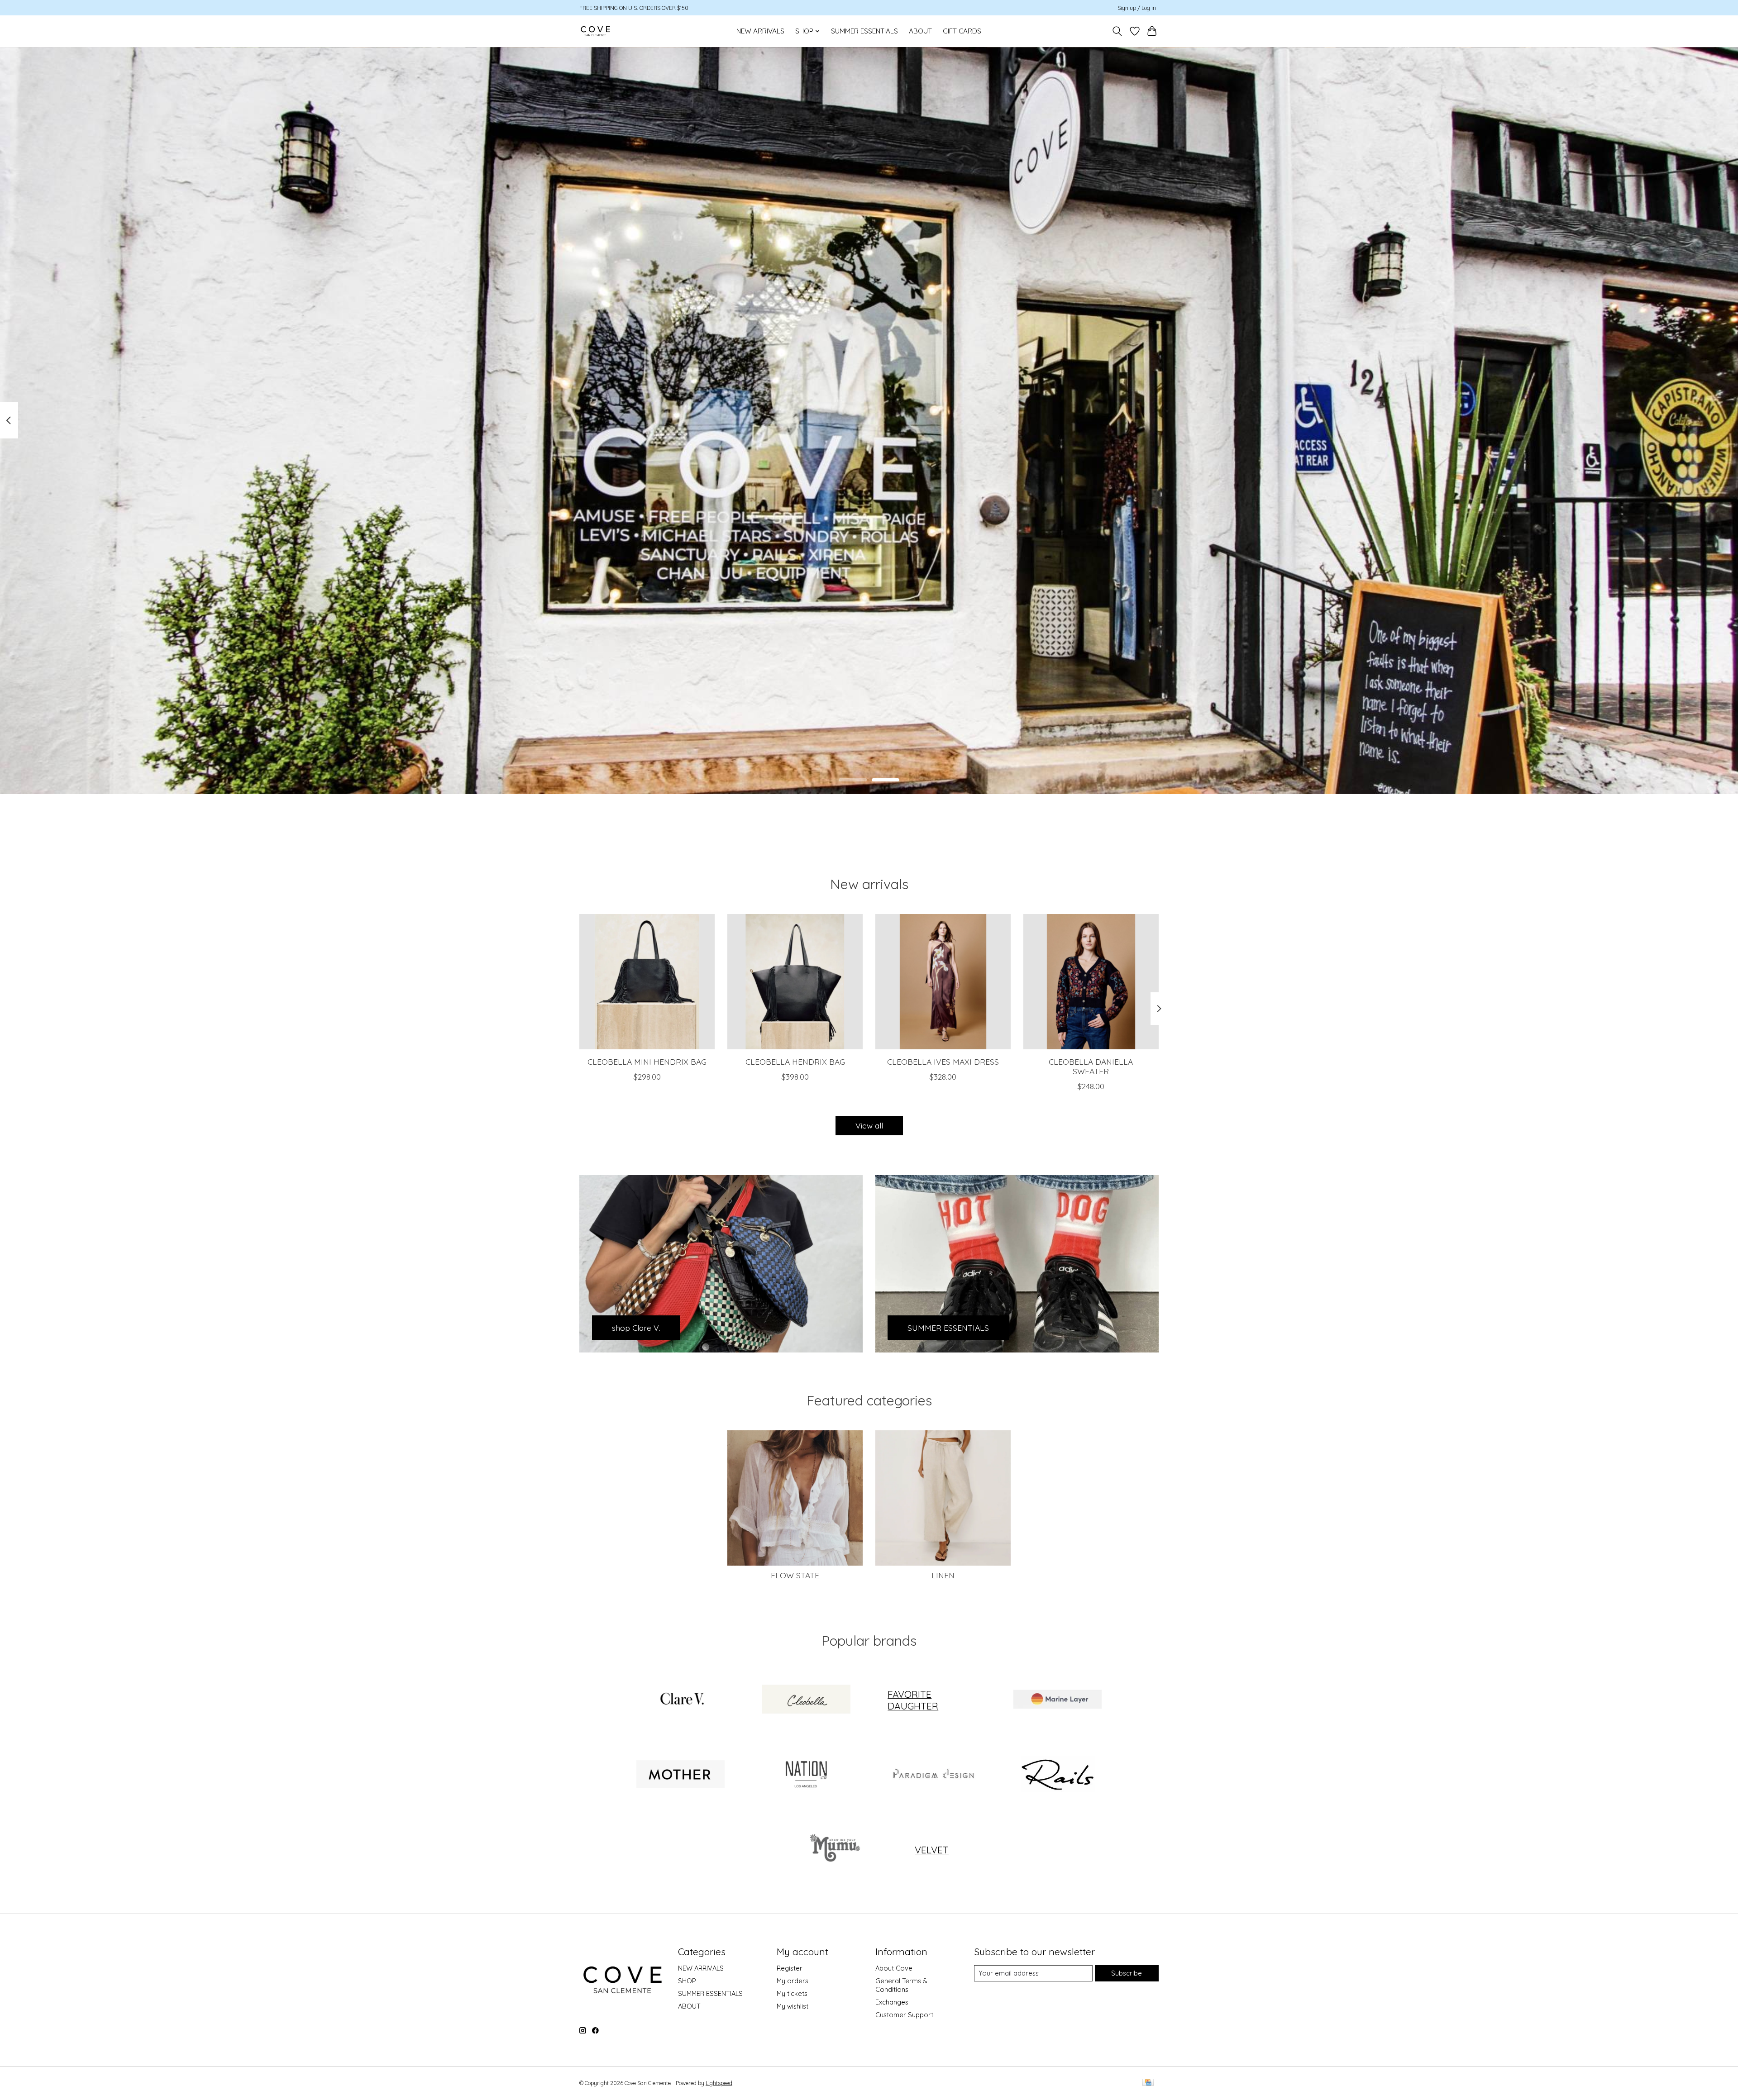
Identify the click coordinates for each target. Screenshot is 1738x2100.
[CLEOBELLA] (806, 1700)
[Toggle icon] (1117, 31)
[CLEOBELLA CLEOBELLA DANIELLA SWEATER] (1091, 982)
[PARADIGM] (932, 1775)
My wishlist (793, 2006)
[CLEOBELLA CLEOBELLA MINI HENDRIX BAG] (647, 982)
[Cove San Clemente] (595, 31)
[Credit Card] (1148, 2083)
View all (869, 1125)
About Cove (894, 1968)
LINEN (943, 1575)
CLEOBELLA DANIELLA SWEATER (1091, 1066)
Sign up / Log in (1137, 8)
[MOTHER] (681, 1775)
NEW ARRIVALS (760, 31)
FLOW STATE (795, 1575)
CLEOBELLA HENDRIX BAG (795, 1062)
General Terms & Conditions (901, 1985)
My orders (793, 1981)
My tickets (792, 1993)
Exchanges (892, 2002)
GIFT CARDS (962, 31)
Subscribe (1127, 1973)
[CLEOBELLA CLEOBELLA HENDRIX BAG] (795, 982)
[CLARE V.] (681, 1700)
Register (790, 1968)
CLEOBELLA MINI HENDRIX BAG (647, 1062)
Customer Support (904, 2015)
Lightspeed (719, 2083)
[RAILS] (1057, 1775)
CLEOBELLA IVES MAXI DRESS (943, 1062)
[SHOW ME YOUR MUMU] (833, 1850)
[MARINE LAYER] (1057, 1700)
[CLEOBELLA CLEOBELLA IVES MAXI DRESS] (943, 982)
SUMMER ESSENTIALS (864, 31)
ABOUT (920, 31)
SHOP (687, 1981)
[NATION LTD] (806, 1775)
